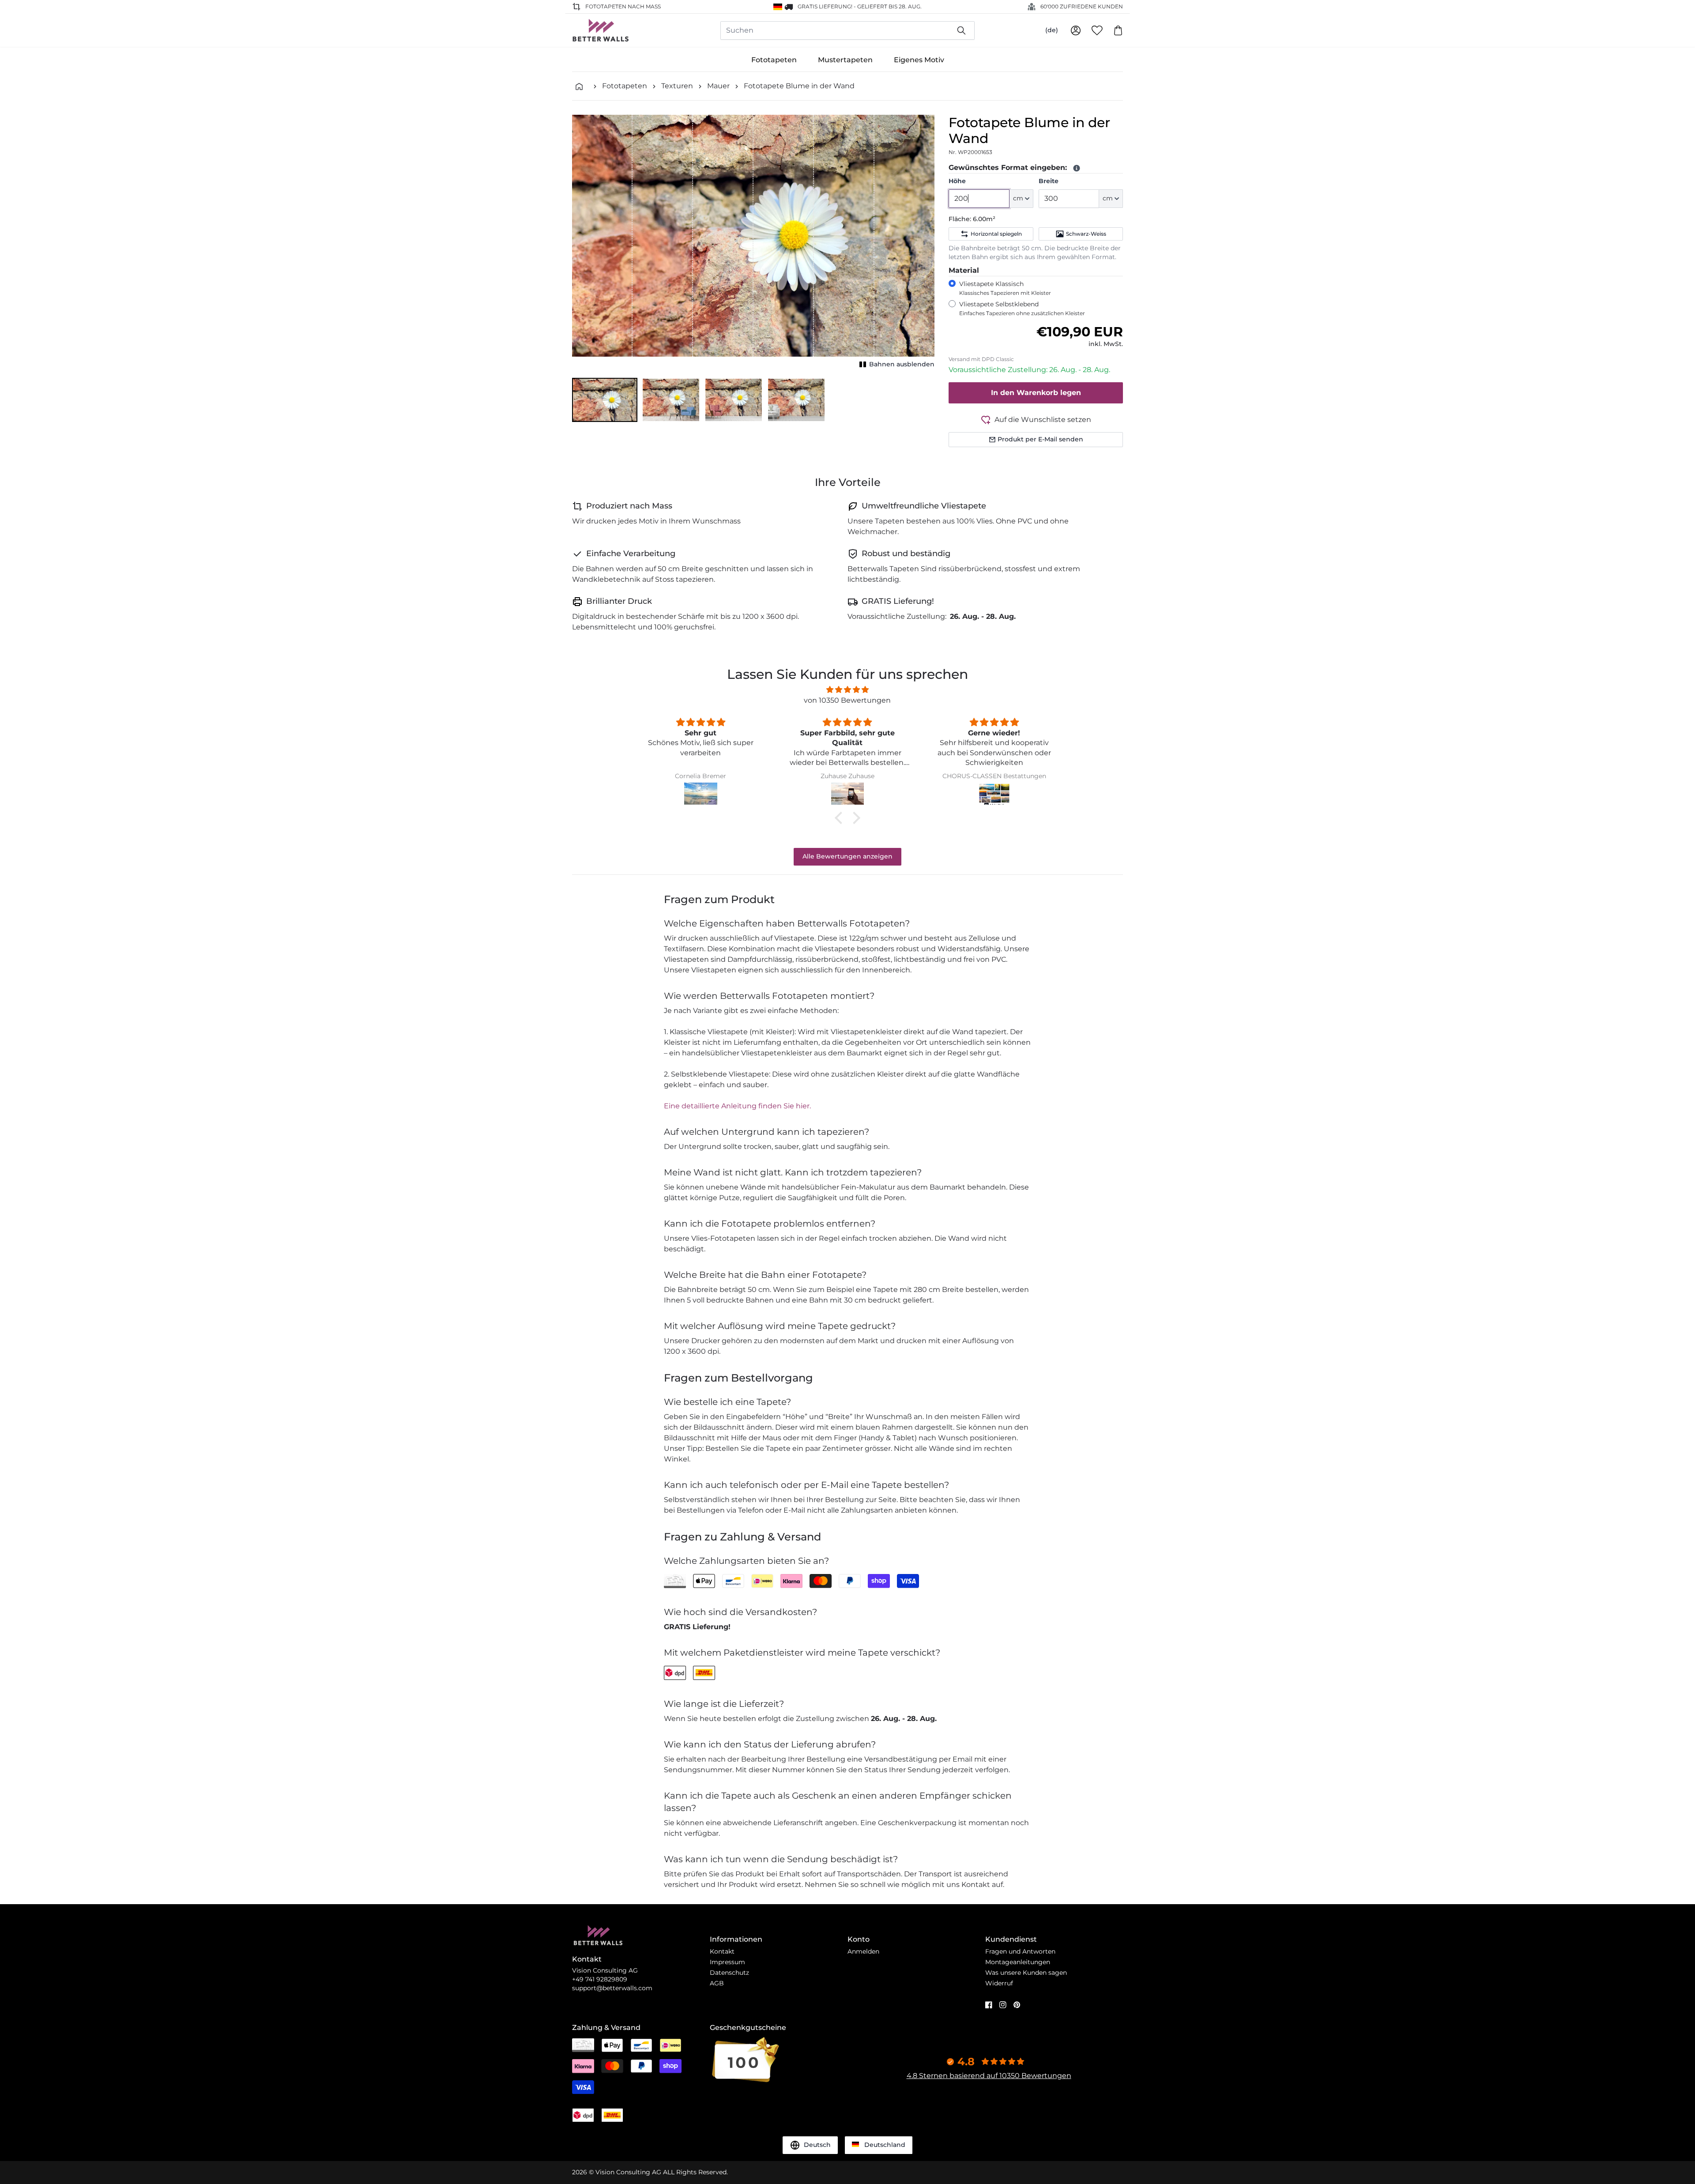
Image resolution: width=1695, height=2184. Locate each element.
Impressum (727, 1962)
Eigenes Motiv (919, 60)
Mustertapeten (845, 60)
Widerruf (999, 1983)
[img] (847, 690)
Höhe (957, 181)
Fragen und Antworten (1020, 1951)
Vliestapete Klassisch (1005, 288)
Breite (1049, 181)
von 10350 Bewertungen (847, 700)
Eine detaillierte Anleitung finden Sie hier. (737, 1106)
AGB (717, 1983)
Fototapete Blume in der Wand (799, 86)
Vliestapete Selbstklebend (1022, 308)
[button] (605, 400)
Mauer (718, 86)
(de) (1052, 30)
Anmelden (863, 1951)
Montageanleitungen (1018, 1962)
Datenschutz (729, 1973)
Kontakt (722, 1951)
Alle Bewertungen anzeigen (847, 856)
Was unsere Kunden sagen (1026, 1973)
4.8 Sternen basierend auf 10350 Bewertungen (989, 2076)
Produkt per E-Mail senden (1040, 439)
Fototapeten (774, 60)
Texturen (677, 86)
